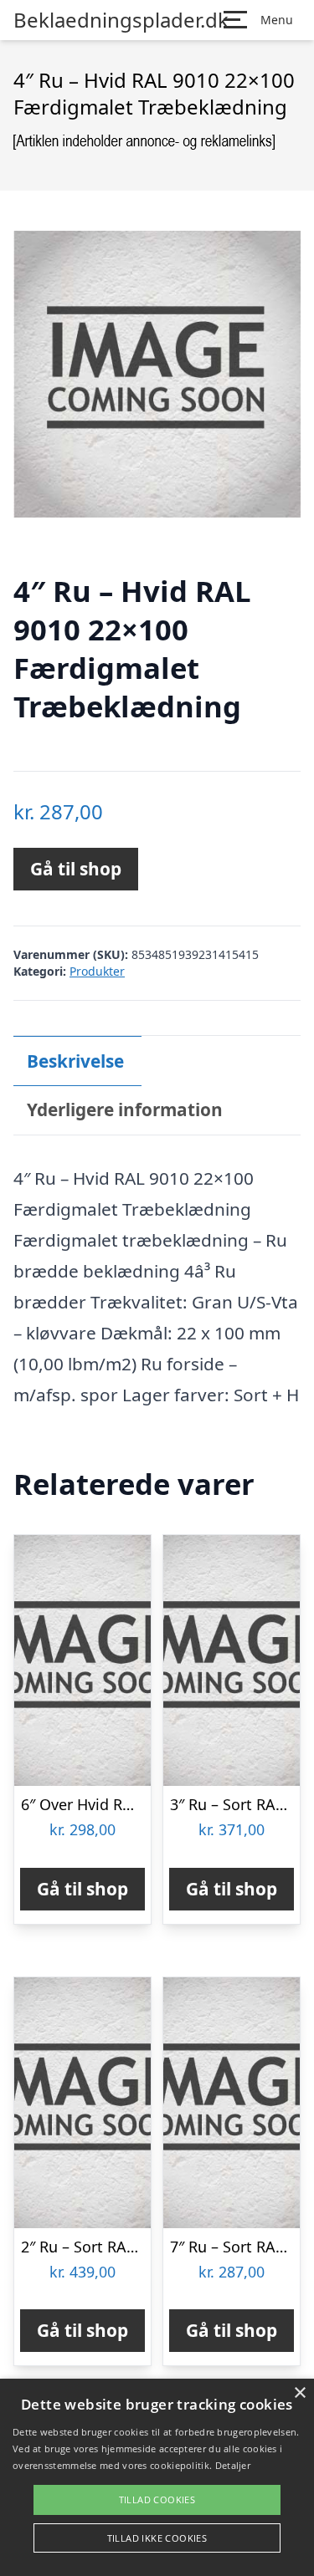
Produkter (97, 971)
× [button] (299, 2393)
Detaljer (233, 2465)
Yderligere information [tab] (125, 1109)
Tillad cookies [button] (157, 2499)
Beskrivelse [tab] (75, 1061)
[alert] (157, 2477)
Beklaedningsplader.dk (121, 20)
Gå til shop (76, 869)
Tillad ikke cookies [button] (157, 2538)
